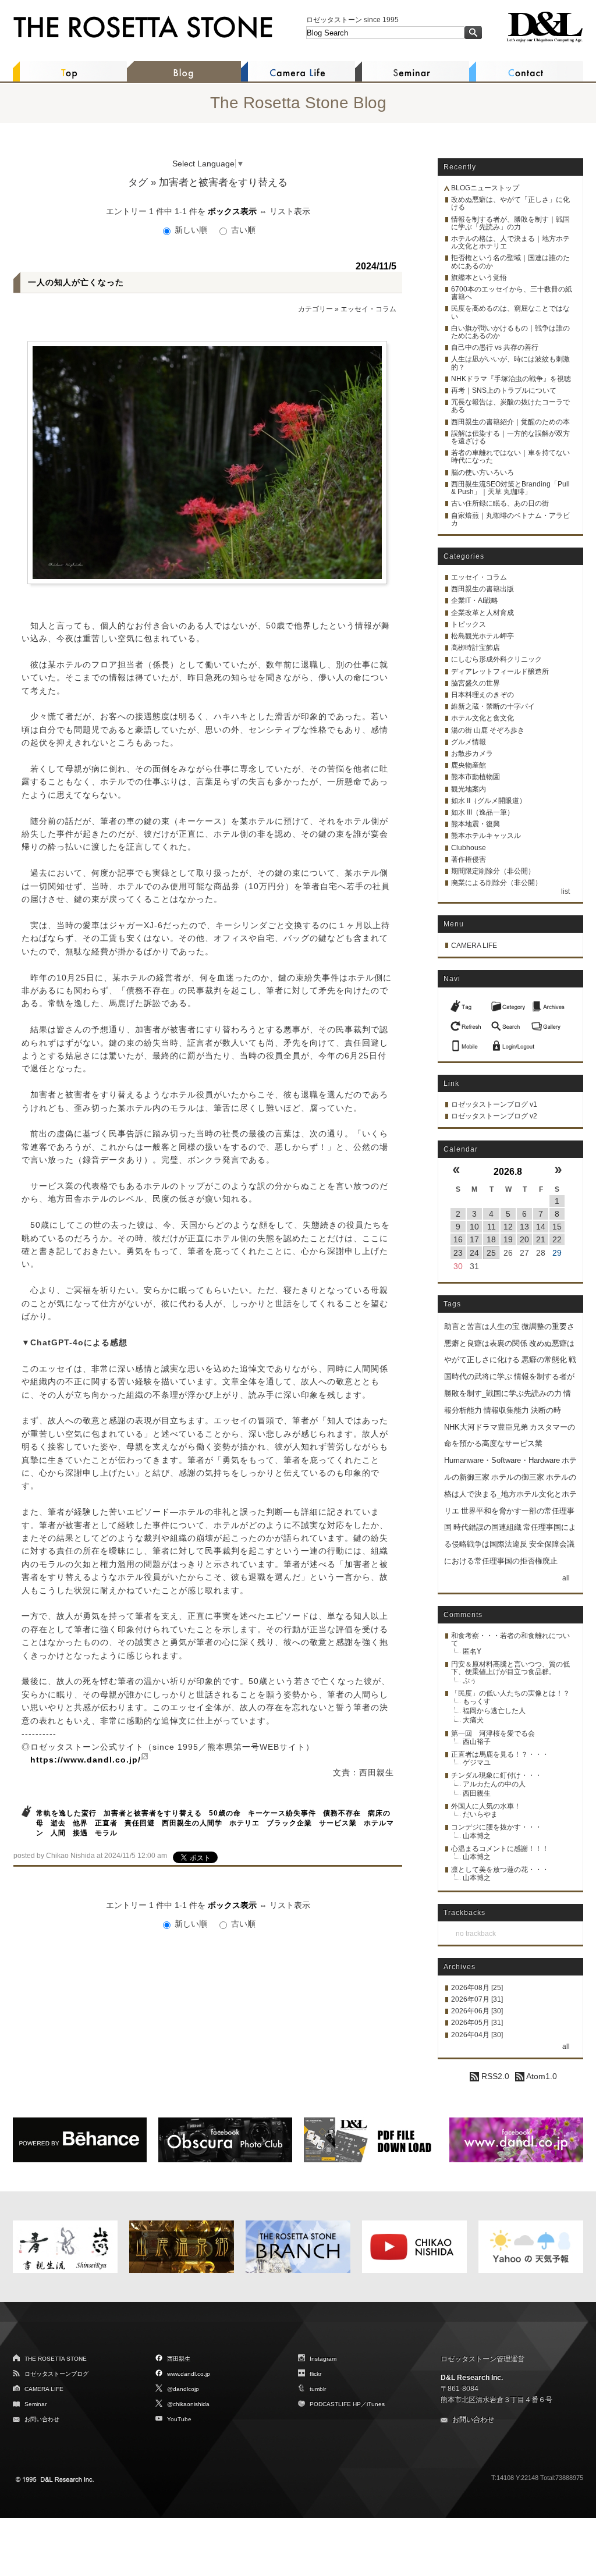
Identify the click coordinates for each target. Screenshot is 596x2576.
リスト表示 (290, 211)
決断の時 (546, 1410)
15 (557, 1227)
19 (508, 1239)
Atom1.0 (541, 2076)
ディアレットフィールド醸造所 (500, 671)
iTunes (376, 2404)
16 (458, 1239)
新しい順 (191, 230)
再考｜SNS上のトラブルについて (504, 390)
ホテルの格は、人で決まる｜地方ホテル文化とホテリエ (510, 242)
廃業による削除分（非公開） (496, 883)
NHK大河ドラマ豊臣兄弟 (486, 1427)
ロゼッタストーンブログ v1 (494, 1104)
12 (508, 1227)
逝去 (58, 1823)
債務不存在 (342, 1813)
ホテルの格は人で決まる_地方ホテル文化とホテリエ (510, 1494)
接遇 (80, 1833)
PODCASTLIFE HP (335, 2404)
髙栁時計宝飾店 (476, 648)
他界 (80, 1823)
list (565, 891)
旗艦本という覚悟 (479, 278)
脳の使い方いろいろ (483, 472)
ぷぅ (470, 1680)
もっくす (477, 1701)
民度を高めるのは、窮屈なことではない (510, 312)
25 (491, 1253)
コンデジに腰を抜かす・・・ (496, 1827)
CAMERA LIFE (474, 946)
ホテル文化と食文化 (483, 718)
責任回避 (140, 1823)
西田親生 (477, 1793)
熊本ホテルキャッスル (486, 836)
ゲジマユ (477, 1763)
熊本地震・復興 (476, 824)
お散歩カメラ (472, 754)
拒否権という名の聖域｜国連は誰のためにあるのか (510, 262)
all (566, 1578)
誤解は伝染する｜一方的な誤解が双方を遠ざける (510, 437)
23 (458, 1253)
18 (491, 1239)
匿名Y (472, 1651)
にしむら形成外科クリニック (496, 659)
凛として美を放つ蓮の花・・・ (500, 1870)
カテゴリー (315, 309)
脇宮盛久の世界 (476, 683)
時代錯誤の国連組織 (487, 1527)
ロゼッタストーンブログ (56, 2374)
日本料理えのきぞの (483, 695)
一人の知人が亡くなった (76, 282)
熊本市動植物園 (476, 777)
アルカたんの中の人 (494, 1784)
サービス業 (338, 1823)
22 (557, 1239)
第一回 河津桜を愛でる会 (493, 1733)
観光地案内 (469, 789)
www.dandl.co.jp (189, 2374)
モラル (106, 1833)
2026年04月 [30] (477, 2035)
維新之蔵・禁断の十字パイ (493, 706)
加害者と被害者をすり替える (153, 1813)
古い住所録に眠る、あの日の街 (500, 503)
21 (541, 1239)
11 (492, 1227)
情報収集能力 (506, 1410)
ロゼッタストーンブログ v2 (494, 1116)
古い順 (242, 230)
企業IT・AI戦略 (475, 601)
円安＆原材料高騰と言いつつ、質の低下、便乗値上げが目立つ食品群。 (510, 1668)
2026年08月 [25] (477, 1988)
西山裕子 (477, 1742)
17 (474, 1239)
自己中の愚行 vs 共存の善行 (495, 347)
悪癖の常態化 (544, 1360)
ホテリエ (244, 1823)
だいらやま (480, 1814)
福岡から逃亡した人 (494, 1711)
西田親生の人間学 (192, 1823)
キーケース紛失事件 (282, 1813)
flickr (315, 2374)
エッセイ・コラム (368, 309)
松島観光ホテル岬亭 (483, 636)
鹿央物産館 (469, 765)
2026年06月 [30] (477, 2011)
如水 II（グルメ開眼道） (489, 801)
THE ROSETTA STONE (56, 2359)
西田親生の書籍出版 (483, 589)
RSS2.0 (494, 2076)
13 (524, 1227)
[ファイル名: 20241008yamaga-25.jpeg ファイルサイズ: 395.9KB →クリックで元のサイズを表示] (207, 463)
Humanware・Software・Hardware (502, 1460)
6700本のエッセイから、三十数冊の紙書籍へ (512, 293)
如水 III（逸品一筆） (483, 812)
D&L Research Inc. (472, 2378)
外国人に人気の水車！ (486, 1806)
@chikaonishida (188, 2404)
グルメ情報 (469, 742)
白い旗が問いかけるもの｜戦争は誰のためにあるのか (510, 332)
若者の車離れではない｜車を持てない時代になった (510, 456)
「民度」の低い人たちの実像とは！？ (510, 1693)
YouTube (179, 2419)
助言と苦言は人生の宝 (482, 1326)
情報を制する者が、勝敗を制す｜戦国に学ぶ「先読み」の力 (510, 223)
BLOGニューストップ (485, 188)
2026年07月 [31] (477, 1999)
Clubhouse (469, 848)
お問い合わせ (42, 2419)
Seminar (36, 2404)
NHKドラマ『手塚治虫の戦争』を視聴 (511, 379)
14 (541, 1227)
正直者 (106, 1823)
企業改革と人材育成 (483, 613)
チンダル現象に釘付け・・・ (496, 1775)
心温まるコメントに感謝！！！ (500, 1849)
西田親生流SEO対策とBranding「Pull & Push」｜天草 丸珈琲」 (510, 488)
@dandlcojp (183, 2389)
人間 (58, 1833)
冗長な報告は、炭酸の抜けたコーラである (510, 406)
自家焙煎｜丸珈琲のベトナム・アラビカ (510, 519)
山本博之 (477, 1836)
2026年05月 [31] (477, 2023)
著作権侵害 (469, 859)
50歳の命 (225, 1813)
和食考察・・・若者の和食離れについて (510, 1639)
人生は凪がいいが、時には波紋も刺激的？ (510, 363)
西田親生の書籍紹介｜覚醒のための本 (510, 422)
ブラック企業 (289, 1823)
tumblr (318, 2389)
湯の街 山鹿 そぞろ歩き (488, 730)
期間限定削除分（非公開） (493, 871)
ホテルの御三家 (518, 1477)
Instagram (323, 2359)
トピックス (469, 624)
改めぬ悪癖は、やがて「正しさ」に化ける (510, 203)
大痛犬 (473, 1720)
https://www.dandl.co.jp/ (86, 1760)
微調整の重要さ (548, 1326)
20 (524, 1239)
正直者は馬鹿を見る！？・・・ (500, 1754)
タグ (138, 182)
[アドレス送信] (467, 1043)
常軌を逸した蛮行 (66, 1813)
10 (474, 1227)
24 (474, 1253)
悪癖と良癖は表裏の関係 (486, 1343)
